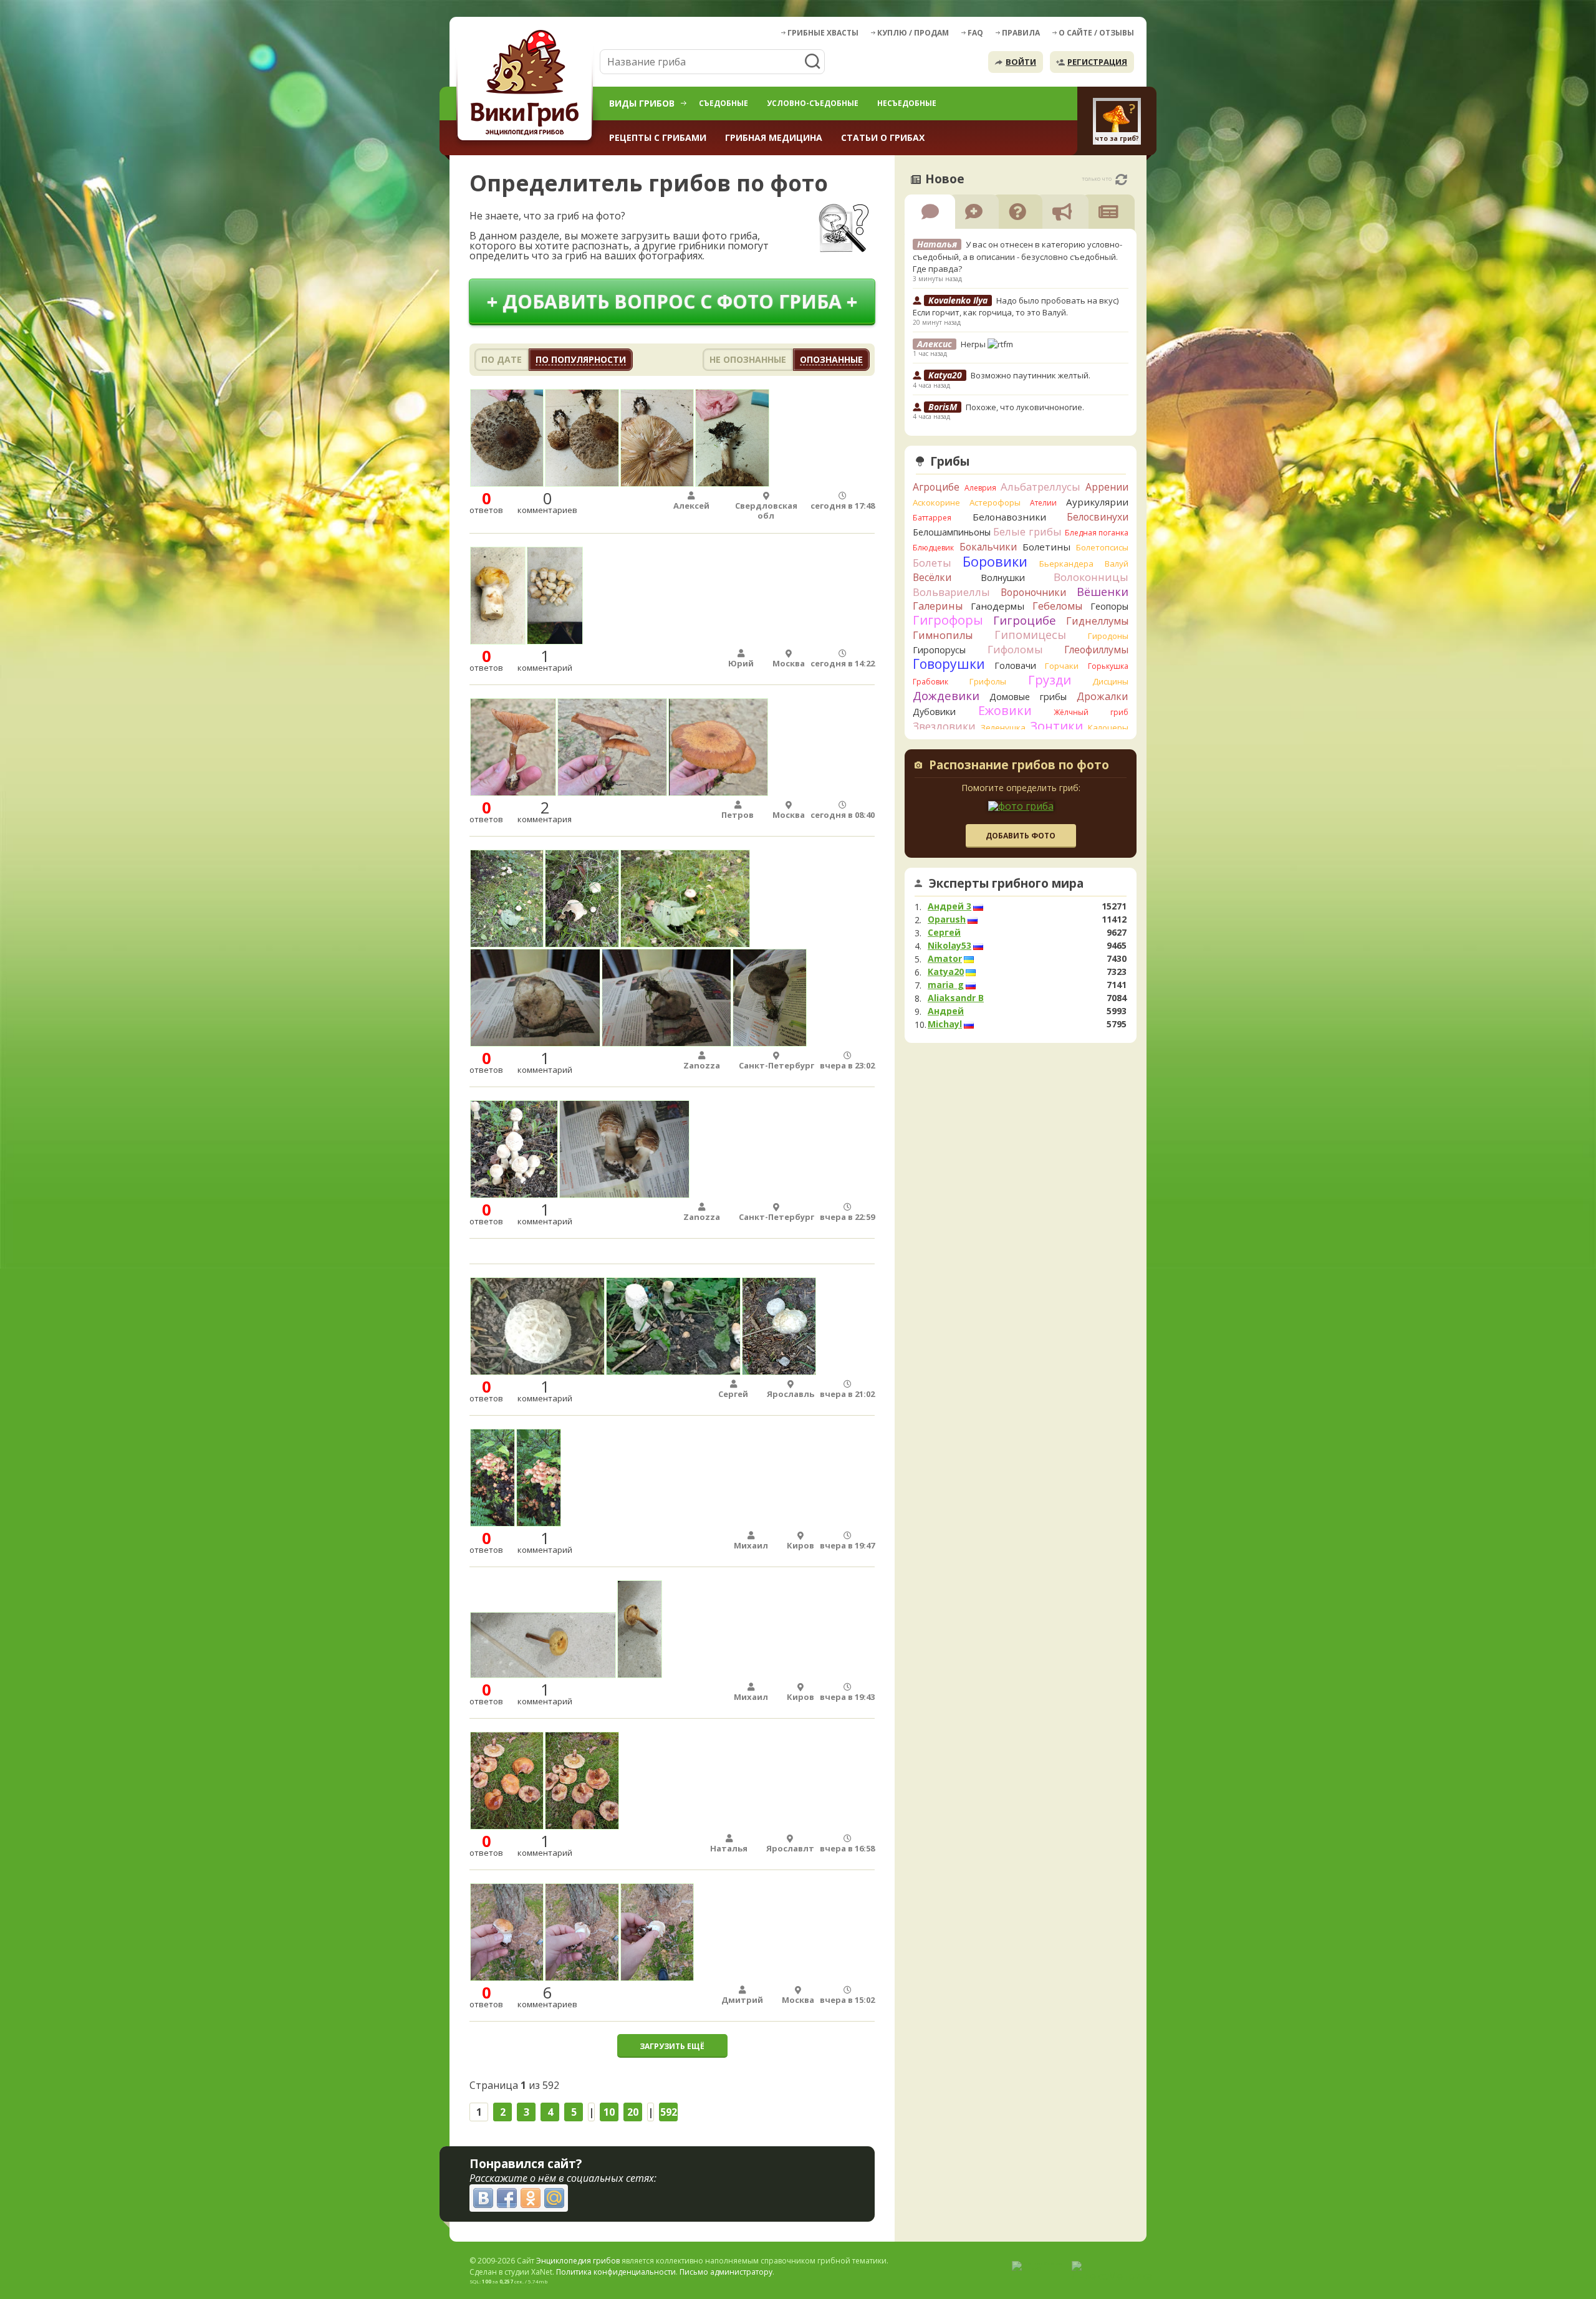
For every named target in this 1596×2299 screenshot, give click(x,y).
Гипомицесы (1030, 635)
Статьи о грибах (883, 137)
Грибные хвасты (823, 33)
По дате (502, 359)
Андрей (946, 1011)
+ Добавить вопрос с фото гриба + (672, 301)
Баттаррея (932, 518)
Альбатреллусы (1041, 487)
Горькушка (1108, 666)
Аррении (1107, 487)
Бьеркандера (1066, 564)
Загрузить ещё (672, 2046)
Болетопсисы (1102, 547)
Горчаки (1062, 666)
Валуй (1117, 564)
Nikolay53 (949, 946)
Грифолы (988, 681)
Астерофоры (995, 502)
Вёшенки (1103, 592)
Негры (974, 344)
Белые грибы (1027, 531)
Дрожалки (1103, 696)
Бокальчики (988, 547)
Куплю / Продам (913, 33)
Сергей (944, 933)
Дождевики (946, 695)
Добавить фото (1021, 836)
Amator (945, 959)
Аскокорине (936, 502)
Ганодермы (997, 606)
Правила (1021, 33)
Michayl (945, 1024)
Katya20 (946, 972)
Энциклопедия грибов (578, 2261)
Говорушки (949, 664)
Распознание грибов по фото (1019, 766)
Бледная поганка (1097, 533)
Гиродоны (1108, 636)
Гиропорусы (939, 650)
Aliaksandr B (956, 998)
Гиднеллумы (1097, 621)
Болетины (1046, 547)
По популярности (581, 359)
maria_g (946, 985)
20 (633, 2112)
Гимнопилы (943, 635)
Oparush (947, 919)
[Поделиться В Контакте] (483, 2198)
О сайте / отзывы (1096, 33)
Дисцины (1110, 681)
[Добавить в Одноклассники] (531, 2198)
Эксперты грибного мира (1006, 883)
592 (669, 2112)
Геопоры (1109, 606)
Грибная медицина (774, 137)
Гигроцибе (1025, 620)
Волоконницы (1091, 577)
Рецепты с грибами (658, 137)
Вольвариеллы (951, 592)
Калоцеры (1108, 727)
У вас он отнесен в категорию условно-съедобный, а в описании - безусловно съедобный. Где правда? (1017, 257)
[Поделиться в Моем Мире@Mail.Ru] (554, 2198)
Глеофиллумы (1096, 650)
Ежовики (1005, 710)
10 (609, 2112)
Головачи (1015, 665)
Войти (1021, 62)
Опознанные (831, 359)
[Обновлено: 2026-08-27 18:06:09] (1121, 180)
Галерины (938, 606)
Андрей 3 (949, 906)
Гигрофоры (948, 620)
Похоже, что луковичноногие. (1025, 407)
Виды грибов (642, 103)
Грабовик (930, 682)
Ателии (1043, 503)
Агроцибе (936, 487)
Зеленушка (1003, 727)
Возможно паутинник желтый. (1031, 375)
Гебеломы (1057, 606)
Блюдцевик (933, 548)
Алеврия (980, 488)
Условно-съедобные (813, 103)
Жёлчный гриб (1091, 712)
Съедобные (723, 103)
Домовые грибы (1028, 697)
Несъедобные (907, 103)
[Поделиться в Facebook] (507, 2198)
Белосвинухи (1098, 517)
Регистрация (1097, 62)
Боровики (995, 561)
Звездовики (944, 726)
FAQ (975, 33)
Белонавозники (1009, 517)
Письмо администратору (726, 2272)
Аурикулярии (1097, 502)
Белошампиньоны (952, 532)
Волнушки (1003, 578)
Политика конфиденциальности (616, 2272)
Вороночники (1033, 592)
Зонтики (1056, 726)
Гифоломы (1015, 649)
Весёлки (932, 577)
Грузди (1050, 680)
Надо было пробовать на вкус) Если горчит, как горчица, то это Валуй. (1016, 307)
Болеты (932, 563)
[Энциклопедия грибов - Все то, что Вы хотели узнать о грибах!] (527, 85)
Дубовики (934, 712)
